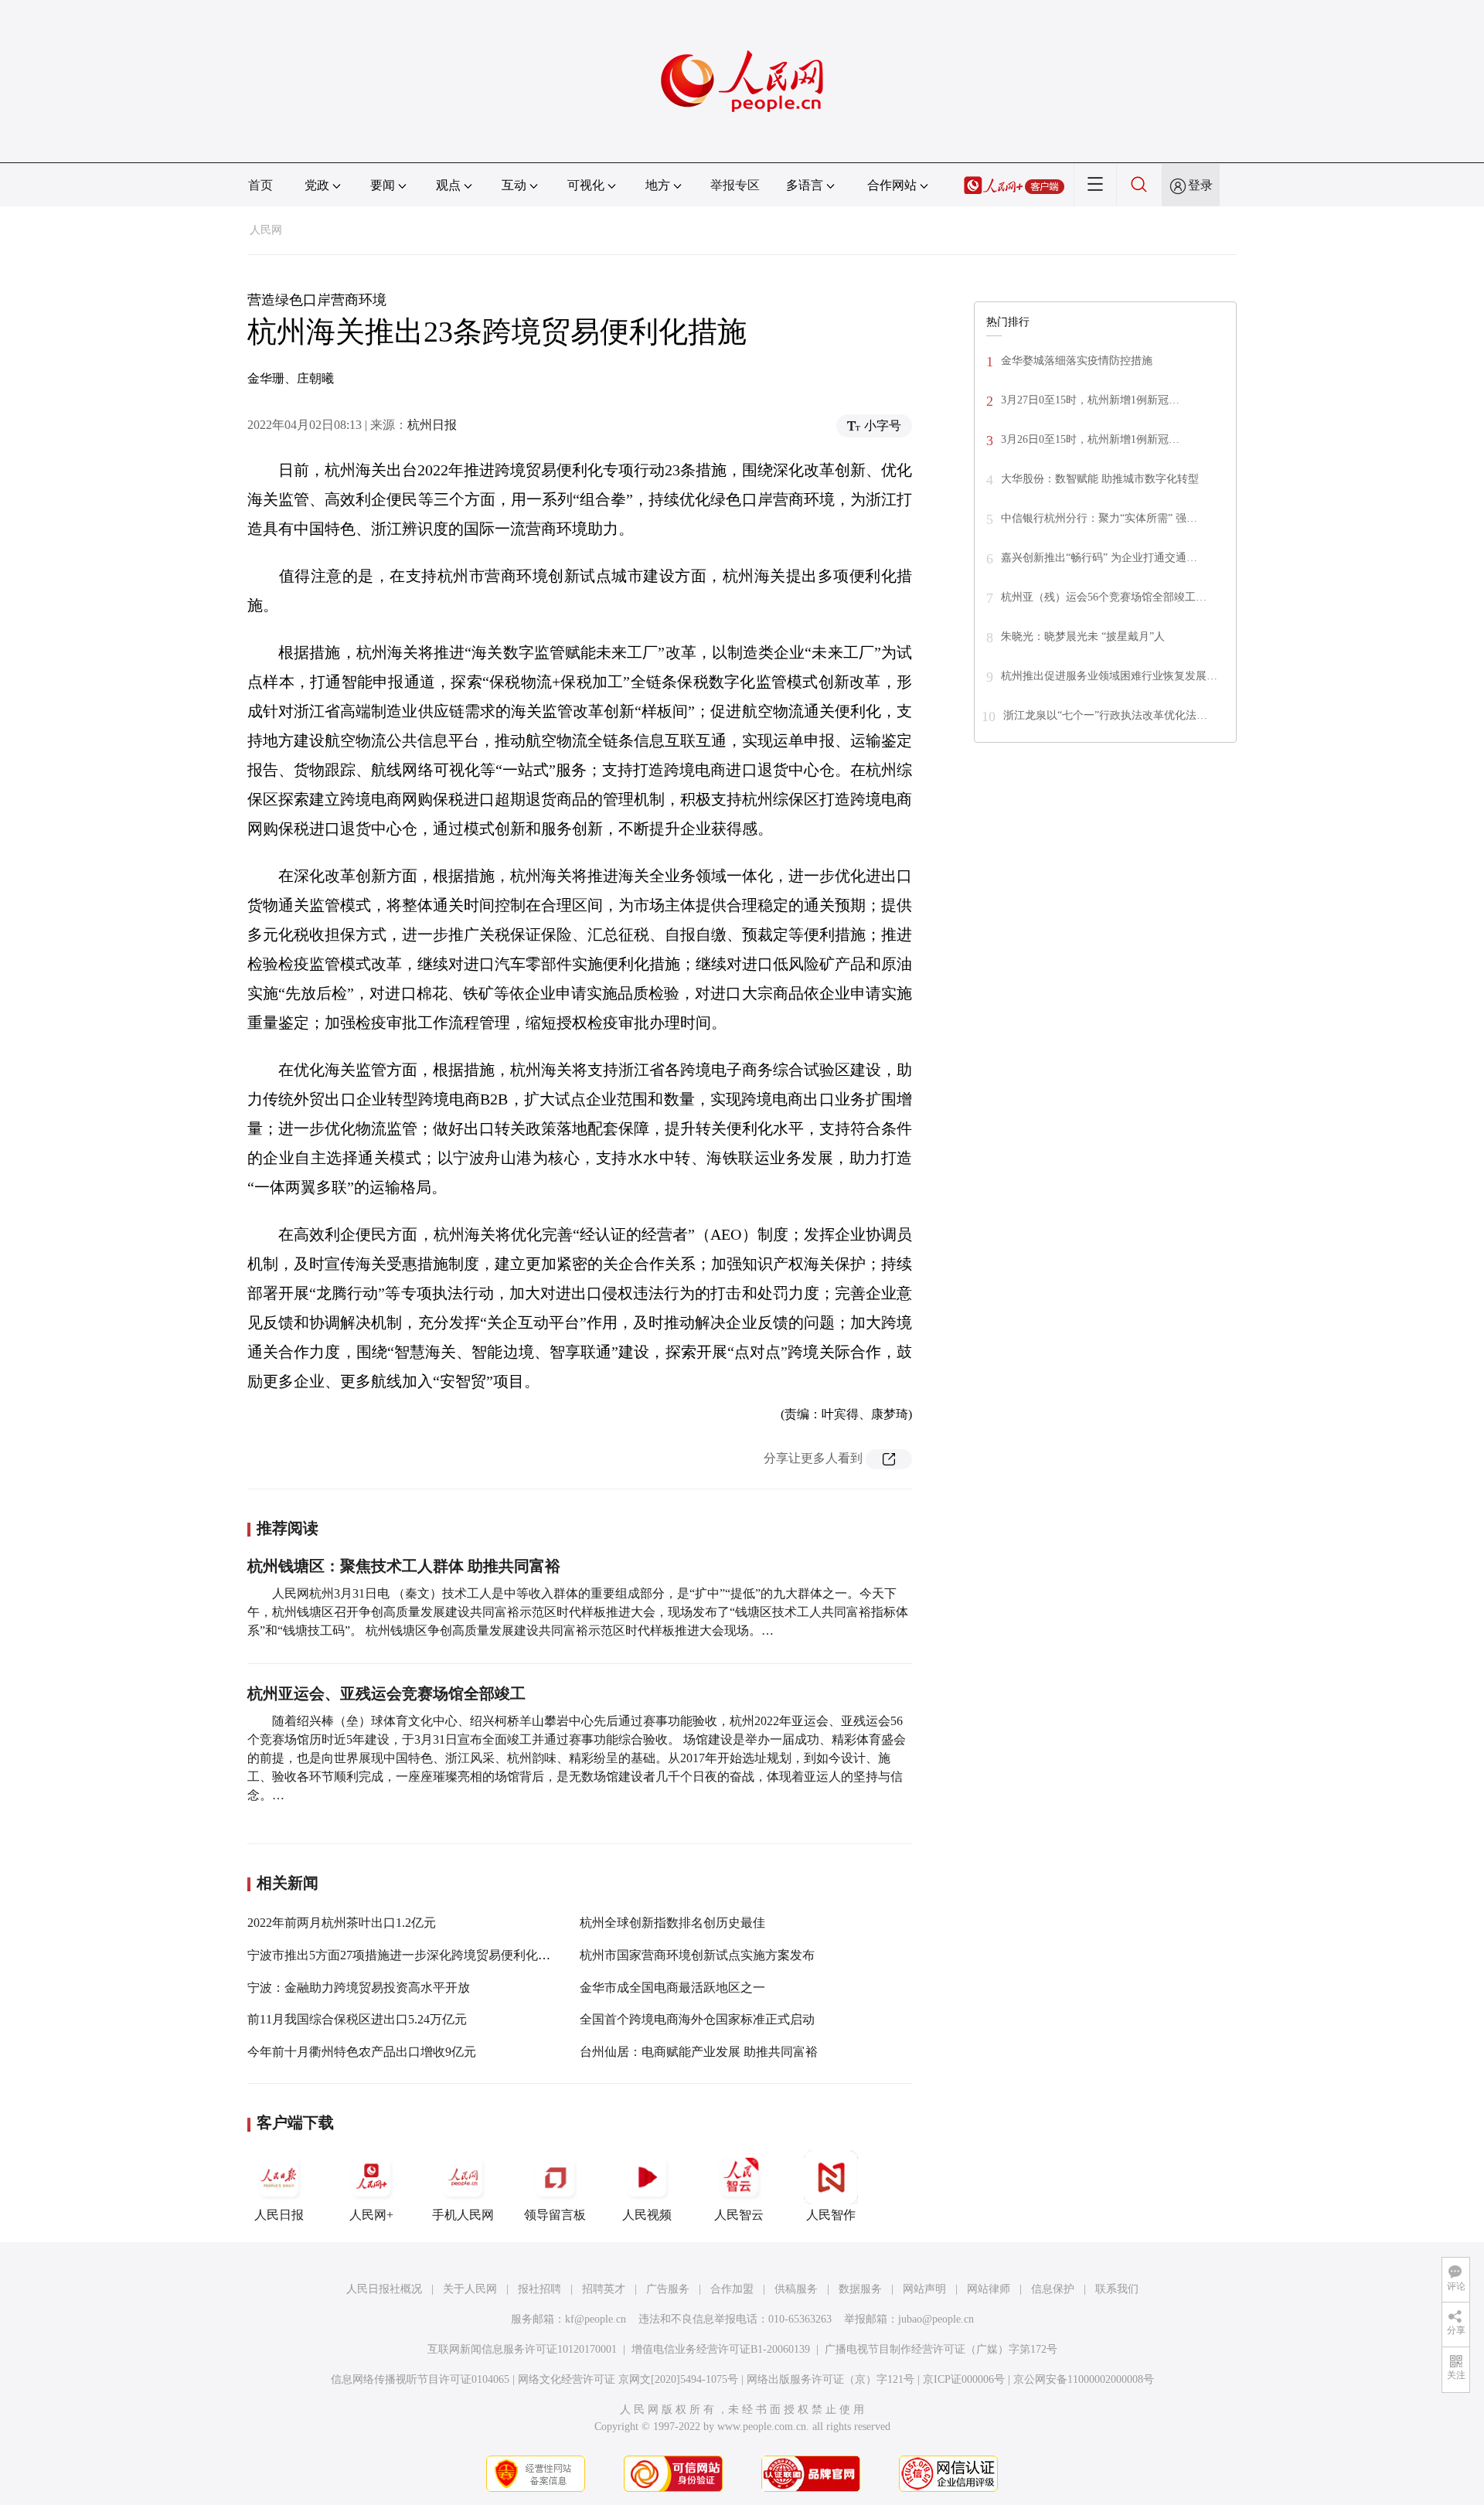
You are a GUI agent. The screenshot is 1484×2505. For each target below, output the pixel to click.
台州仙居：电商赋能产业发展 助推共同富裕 (699, 2052)
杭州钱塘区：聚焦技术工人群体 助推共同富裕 (404, 1566)
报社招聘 (539, 2289)
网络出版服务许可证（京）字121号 (830, 2379)
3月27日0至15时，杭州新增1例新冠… (1090, 400)
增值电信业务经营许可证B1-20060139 (721, 2349)
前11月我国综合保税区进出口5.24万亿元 (357, 2019)
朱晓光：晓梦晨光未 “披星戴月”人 (1083, 636)
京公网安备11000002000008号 (1084, 2379)
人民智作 (831, 2215)
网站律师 (989, 2289)
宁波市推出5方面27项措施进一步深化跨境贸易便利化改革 (405, 1955)
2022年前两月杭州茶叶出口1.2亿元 (342, 1923)
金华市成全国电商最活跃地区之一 (672, 1988)
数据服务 (860, 2289)
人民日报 (279, 2215)
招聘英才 (604, 2289)
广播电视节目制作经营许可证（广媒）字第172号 (941, 2349)
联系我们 (1117, 2289)
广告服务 (668, 2289)
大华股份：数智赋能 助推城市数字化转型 (1100, 479)
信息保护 (1053, 2289)
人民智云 (739, 2215)
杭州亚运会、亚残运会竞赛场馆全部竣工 (386, 1693)
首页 (260, 185)
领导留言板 (555, 2215)
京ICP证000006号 (964, 2379)
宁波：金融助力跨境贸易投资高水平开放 (359, 1988)
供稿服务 (796, 2289)
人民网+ (371, 2215)
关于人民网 (470, 2289)
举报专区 (735, 185)
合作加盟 (732, 2289)
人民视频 (647, 2215)
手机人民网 (463, 2215)
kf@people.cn (596, 2319)
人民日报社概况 (384, 2289)
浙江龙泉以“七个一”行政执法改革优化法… (1105, 715)
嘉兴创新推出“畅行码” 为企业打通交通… (1099, 558)
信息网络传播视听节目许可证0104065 (420, 2379)
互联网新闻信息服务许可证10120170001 (522, 2349)
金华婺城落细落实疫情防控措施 (1077, 361)
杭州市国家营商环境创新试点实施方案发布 (697, 1955)
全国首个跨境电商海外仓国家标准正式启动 (697, 2019)
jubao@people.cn (936, 2319)
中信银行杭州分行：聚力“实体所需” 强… (1099, 518)
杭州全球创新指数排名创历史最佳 (672, 1923)
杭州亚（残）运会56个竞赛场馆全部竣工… (1104, 597)
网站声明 (924, 2289)
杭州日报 (432, 425)
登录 (1200, 185)
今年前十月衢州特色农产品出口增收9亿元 (362, 2052)
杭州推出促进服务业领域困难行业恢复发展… (1109, 676)
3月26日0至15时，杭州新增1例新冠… (1090, 439)
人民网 (266, 230)
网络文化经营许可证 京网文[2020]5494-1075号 (628, 2379)
